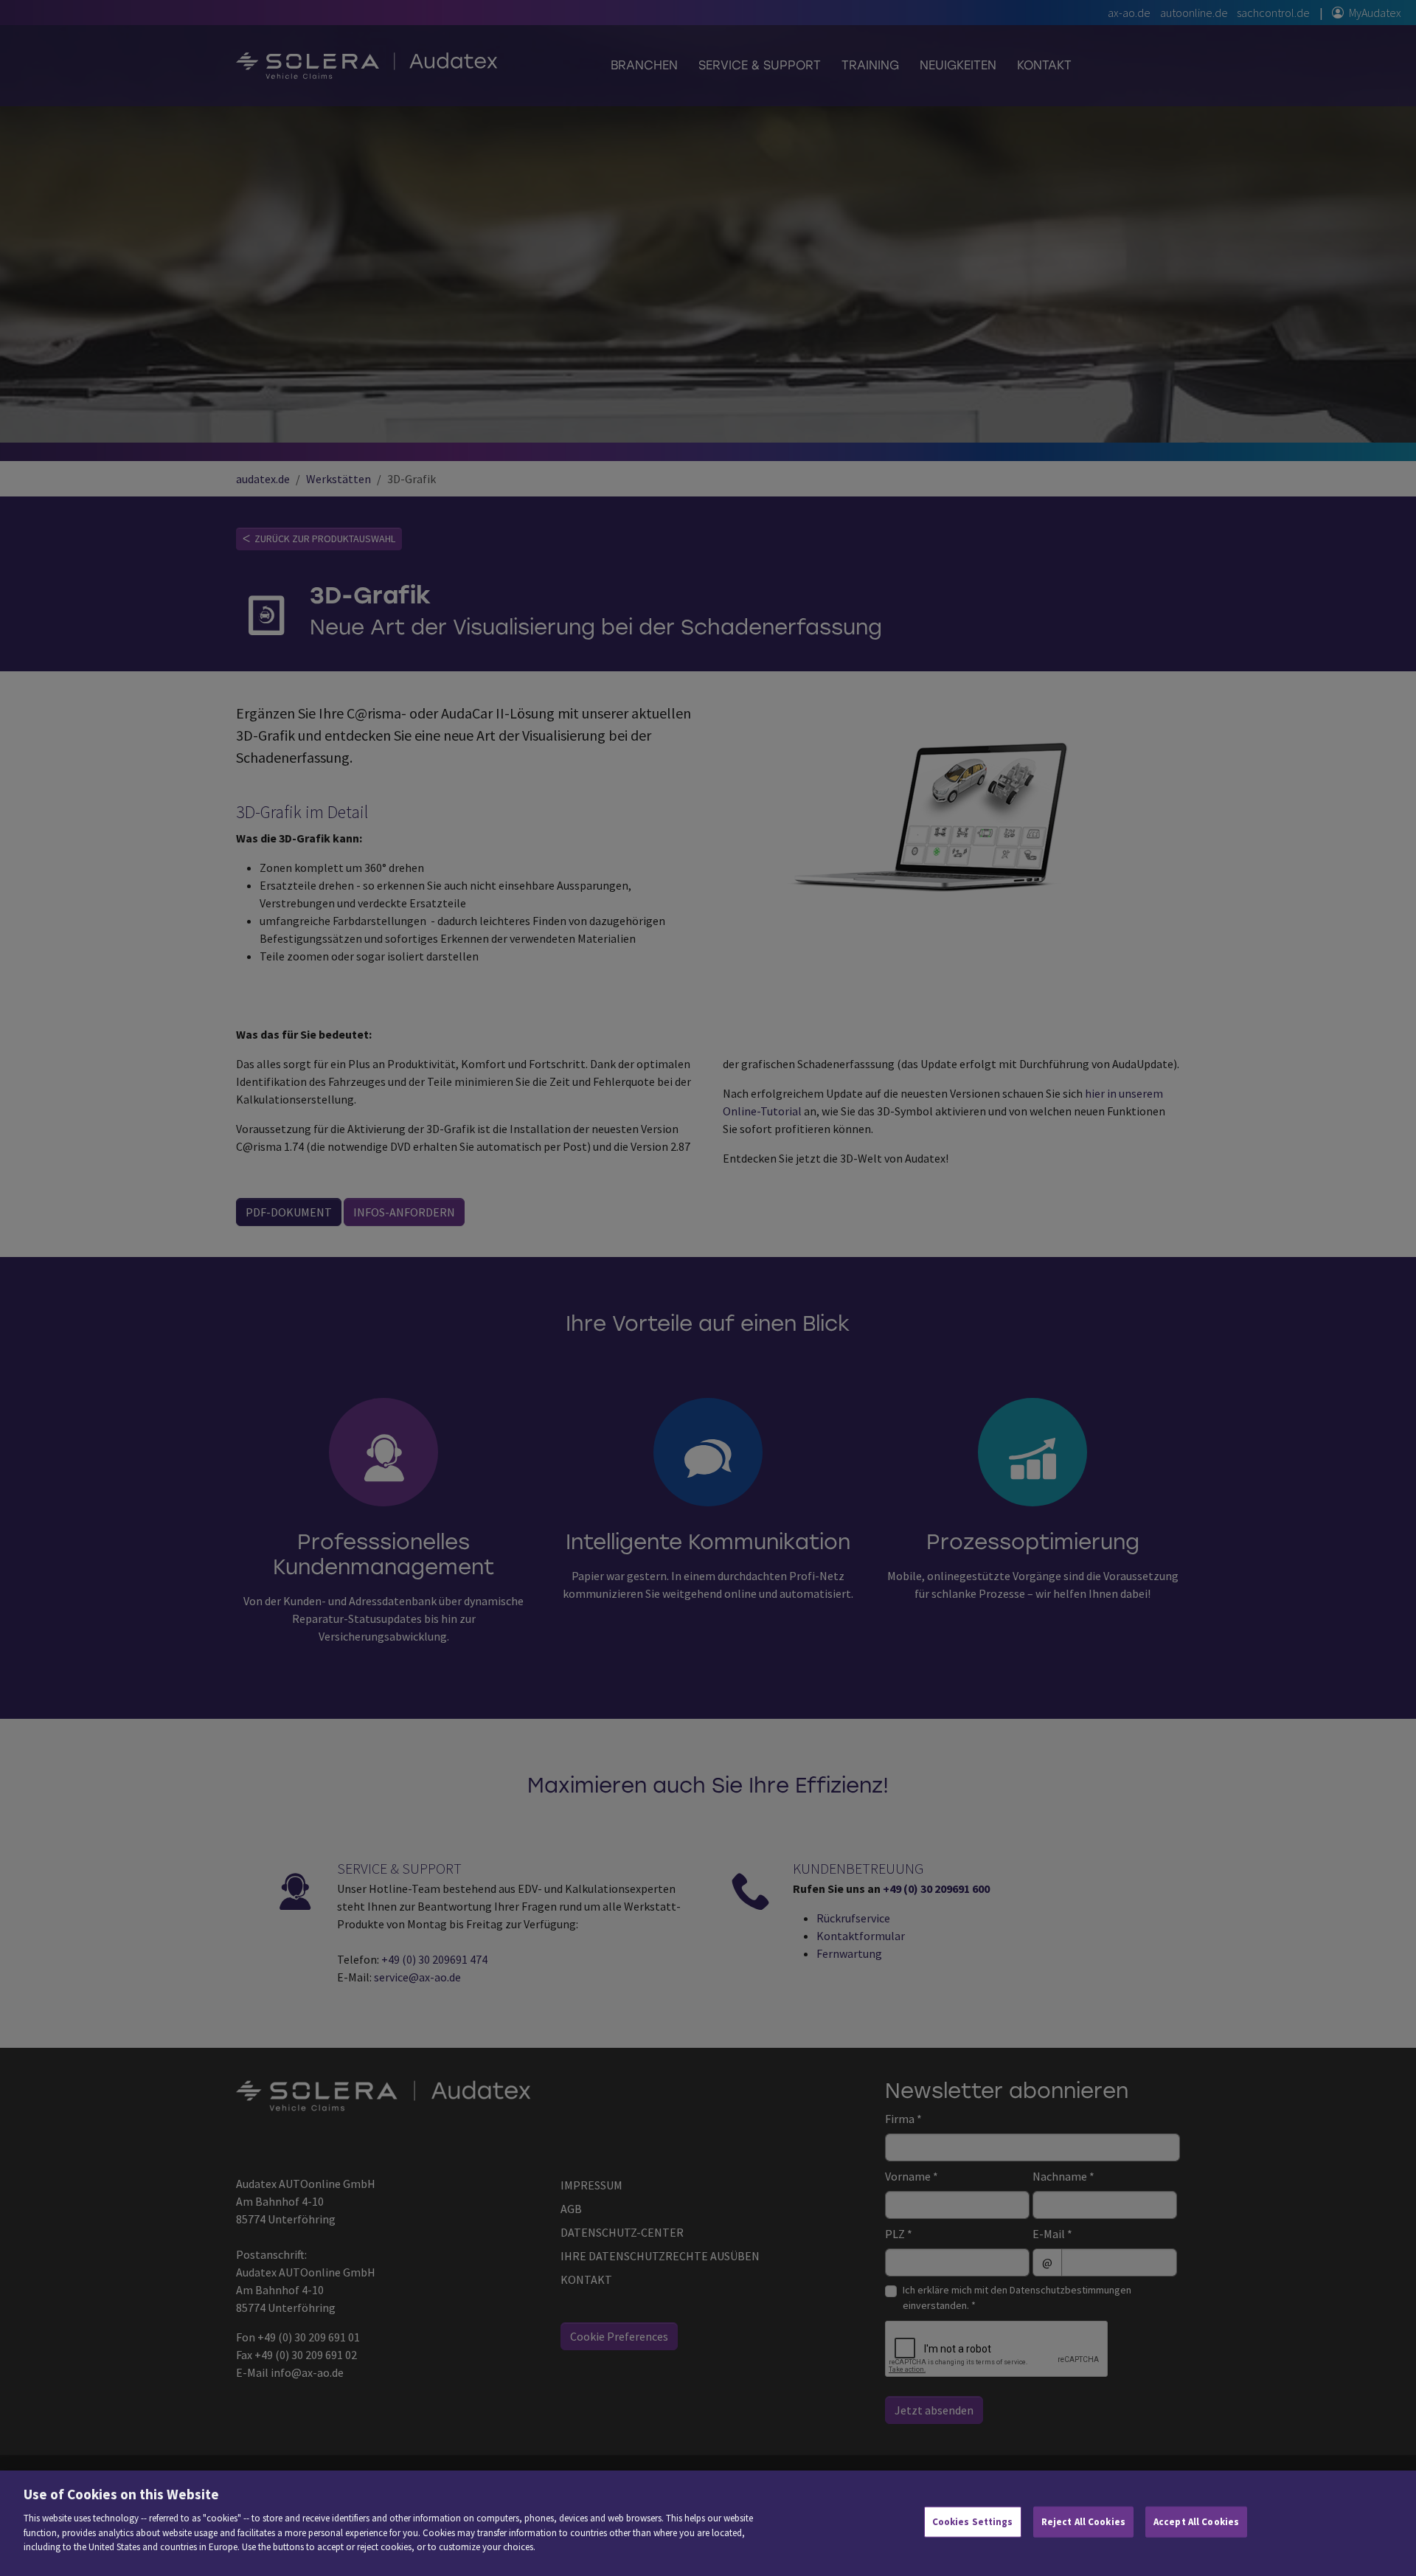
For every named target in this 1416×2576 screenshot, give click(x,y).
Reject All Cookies (1083, 2522)
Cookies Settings (973, 2522)
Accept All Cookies (1196, 2522)
